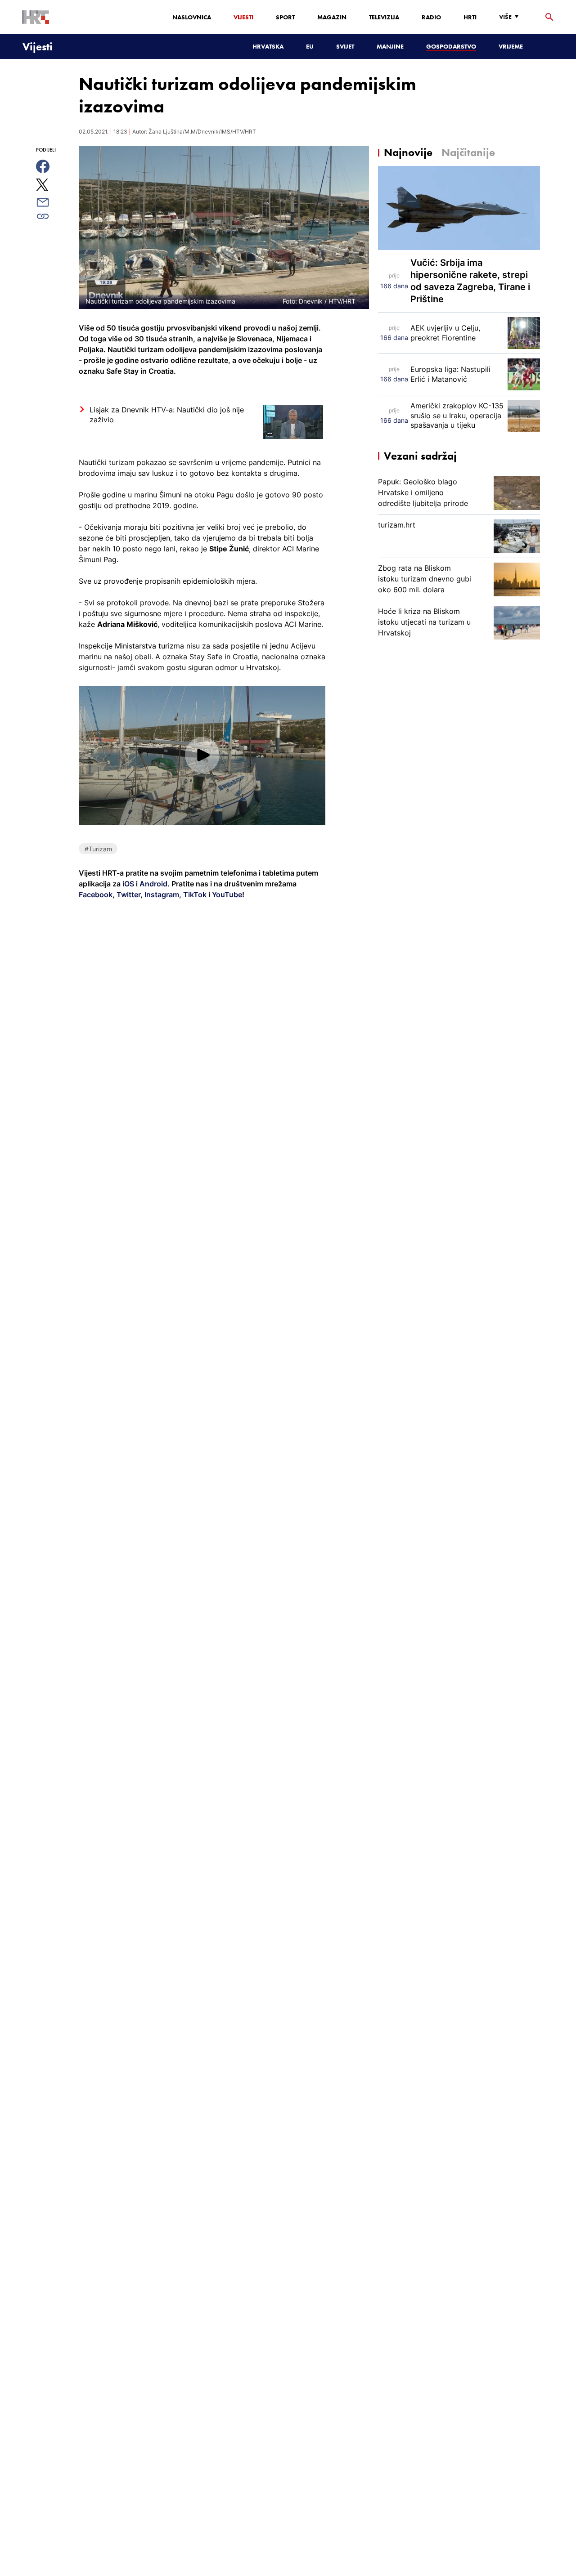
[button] (202, 755)
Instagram (161, 894)
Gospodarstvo (451, 46)
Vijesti (243, 17)
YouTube (226, 894)
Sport (285, 17)
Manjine (390, 46)
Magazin (332, 17)
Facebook (96, 894)
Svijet (345, 46)
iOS (129, 884)
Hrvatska (268, 46)
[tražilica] (549, 17)
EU (310, 46)
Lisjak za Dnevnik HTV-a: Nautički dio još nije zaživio (167, 415)
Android (153, 884)
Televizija (384, 17)
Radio (431, 17)
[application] (202, 756)
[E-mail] (53, 202)
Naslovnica (192, 17)
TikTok (194, 894)
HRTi (470, 17)
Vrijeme (511, 46)
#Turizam (98, 849)
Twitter (128, 894)
